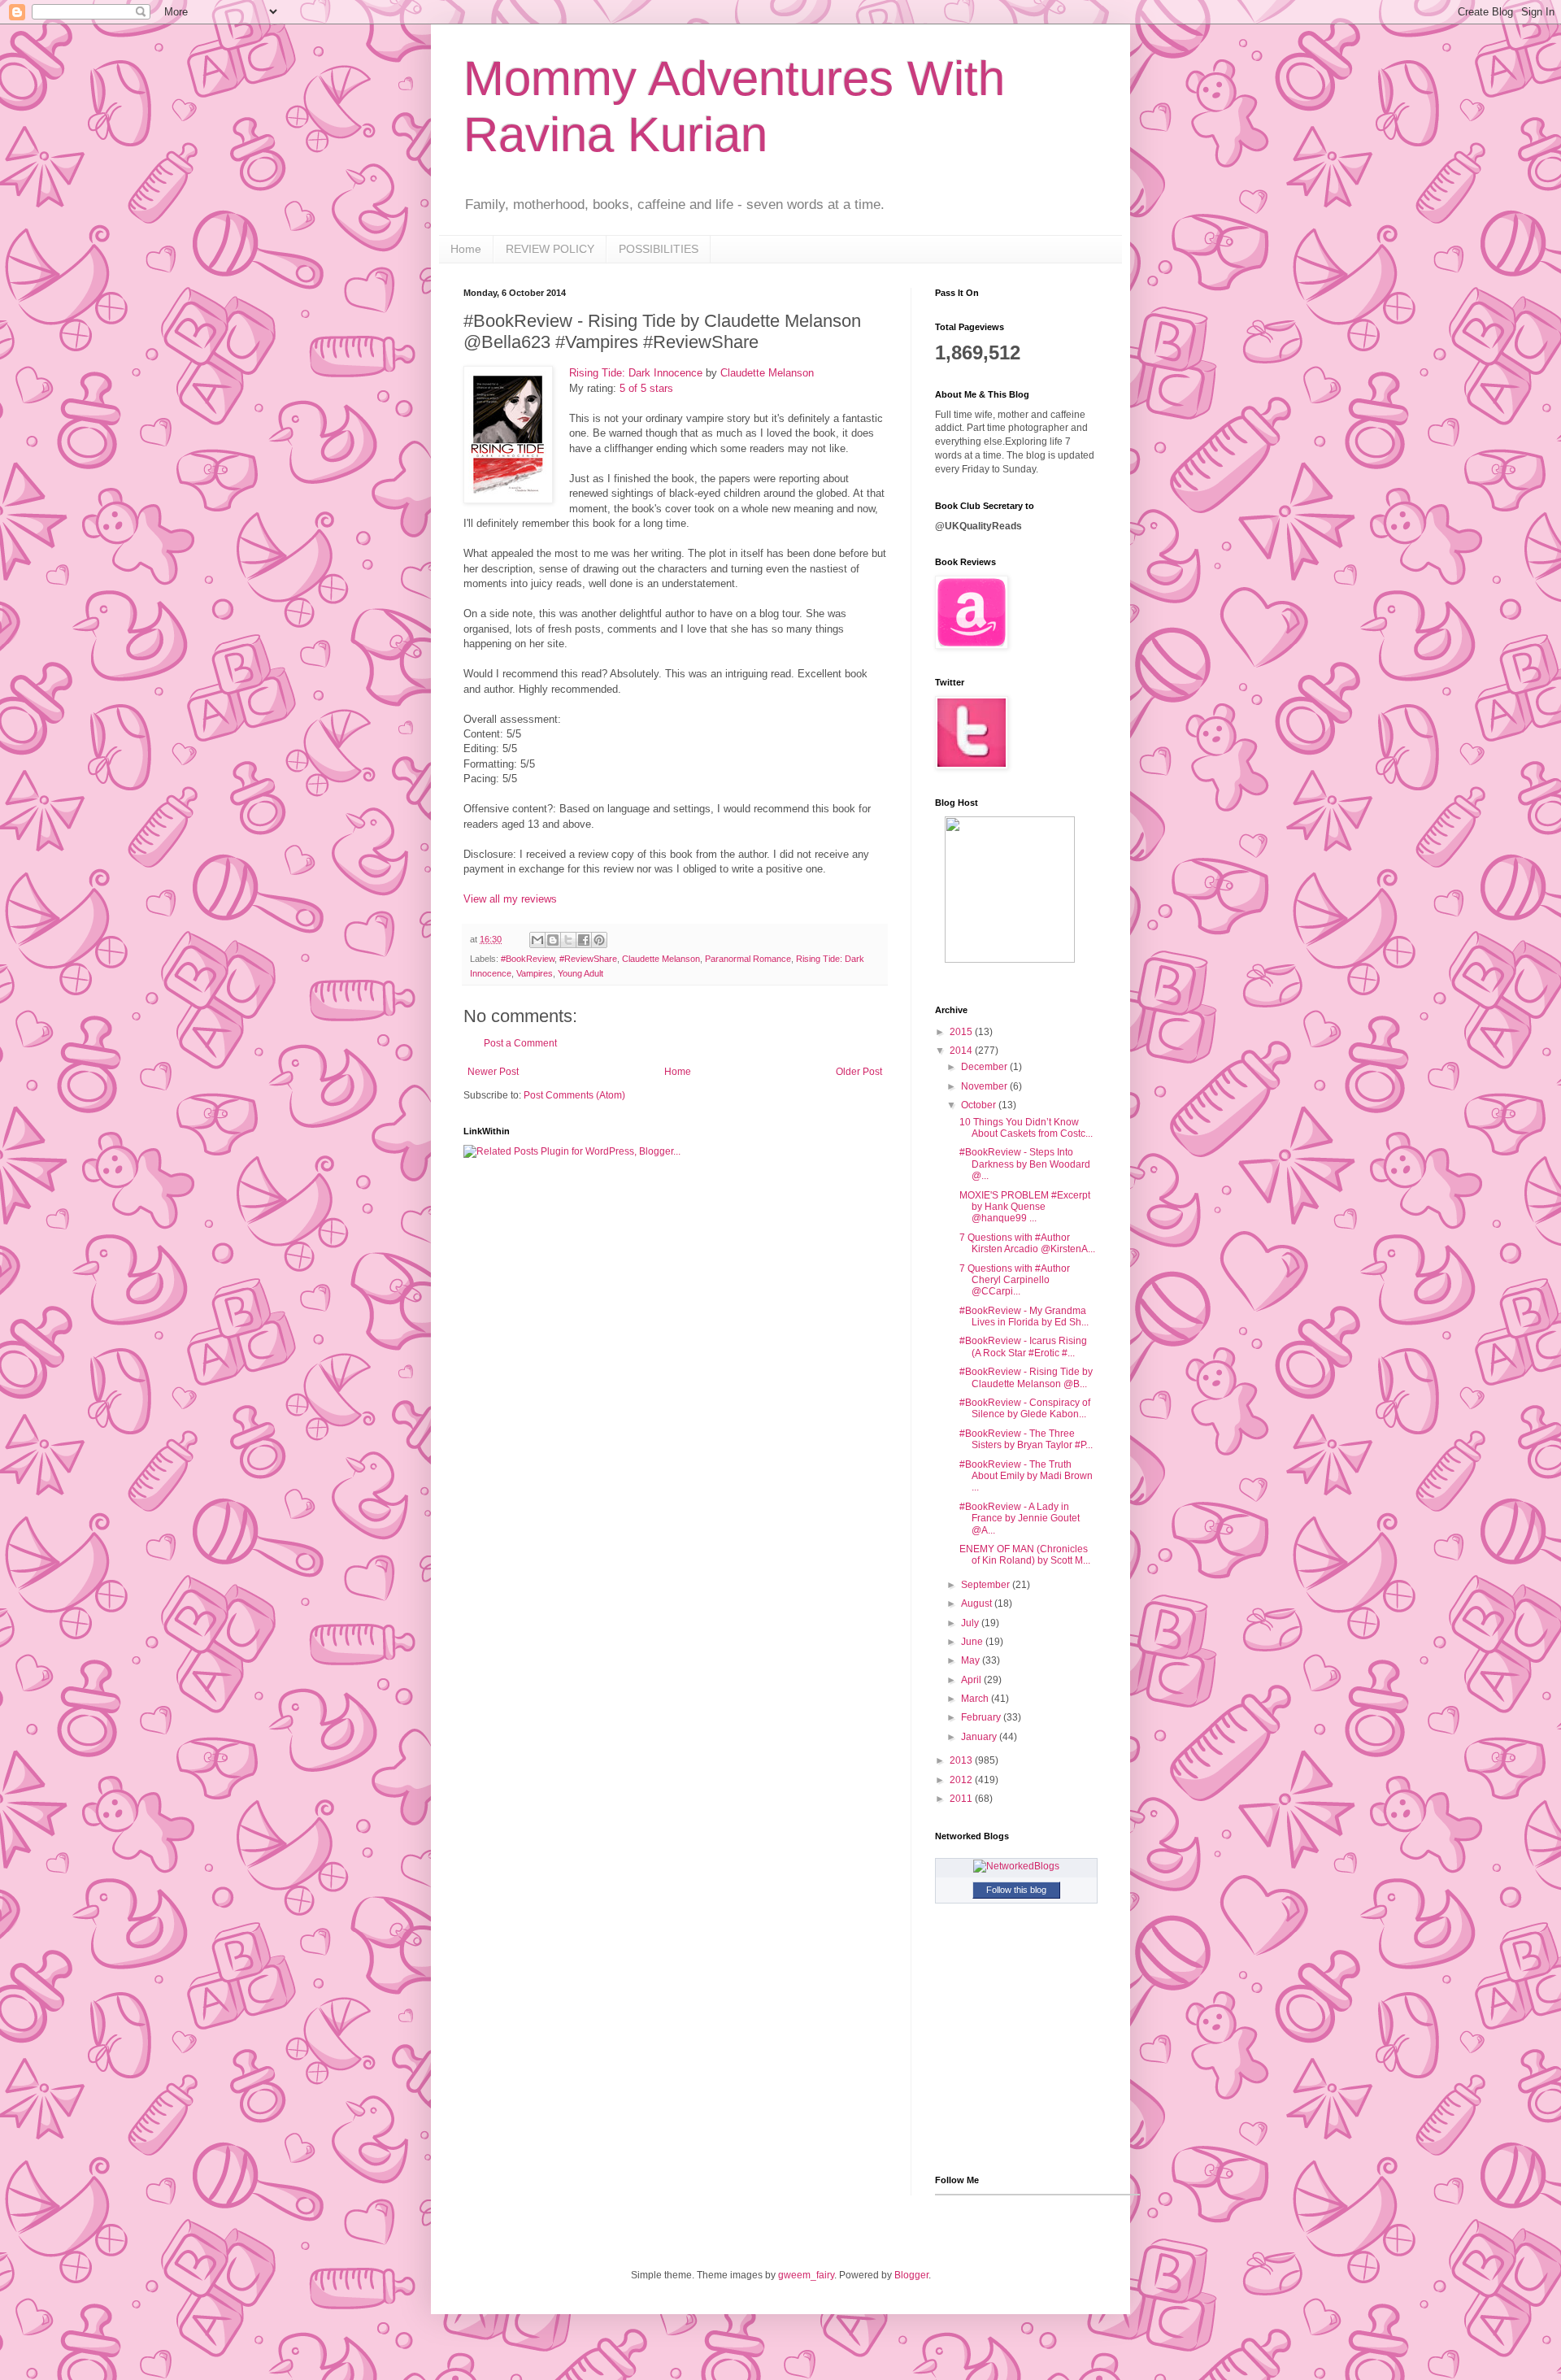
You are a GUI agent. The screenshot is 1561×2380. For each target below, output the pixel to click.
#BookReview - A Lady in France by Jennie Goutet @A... (1020, 1519)
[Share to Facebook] (584, 940)
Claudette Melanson (767, 373)
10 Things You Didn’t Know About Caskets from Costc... (1026, 1128)
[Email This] (537, 940)
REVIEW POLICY (550, 249)
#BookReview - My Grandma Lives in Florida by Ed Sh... (1024, 1316)
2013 (962, 1760)
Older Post (859, 1072)
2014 (962, 1051)
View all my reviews (510, 899)
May (972, 1660)
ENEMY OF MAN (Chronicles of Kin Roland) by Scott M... (1025, 1555)
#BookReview (528, 959)
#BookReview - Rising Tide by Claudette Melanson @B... (1026, 1377)
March (976, 1699)
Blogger (911, 2275)
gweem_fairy (806, 2275)
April (972, 1680)
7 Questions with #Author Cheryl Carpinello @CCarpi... (1015, 1280)
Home (466, 249)
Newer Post (493, 1072)
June (973, 1642)
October (980, 1105)
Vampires (535, 973)
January (980, 1737)
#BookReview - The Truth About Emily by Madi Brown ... (1026, 1476)
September (987, 1585)
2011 (962, 1799)
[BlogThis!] (553, 940)
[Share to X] (568, 940)
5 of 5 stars (646, 388)
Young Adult (580, 973)
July (971, 1623)
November (985, 1086)
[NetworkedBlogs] (1016, 1866)
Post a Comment (520, 1043)
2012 (962, 1780)
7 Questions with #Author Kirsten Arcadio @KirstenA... (1027, 1243)
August (978, 1603)
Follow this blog (1016, 1890)
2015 (962, 1032)
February (982, 1717)
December (985, 1067)
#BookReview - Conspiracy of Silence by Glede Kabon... (1025, 1408)
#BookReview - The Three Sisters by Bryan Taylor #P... (1026, 1439)
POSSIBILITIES (659, 249)
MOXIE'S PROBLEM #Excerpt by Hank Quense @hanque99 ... (1025, 1207)
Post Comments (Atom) (574, 1095)
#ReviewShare (588, 959)
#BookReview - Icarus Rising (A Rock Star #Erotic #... (1023, 1347)
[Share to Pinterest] (599, 940)
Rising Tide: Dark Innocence (636, 373)
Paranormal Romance (748, 959)
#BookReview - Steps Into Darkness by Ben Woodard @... (1025, 1164)
